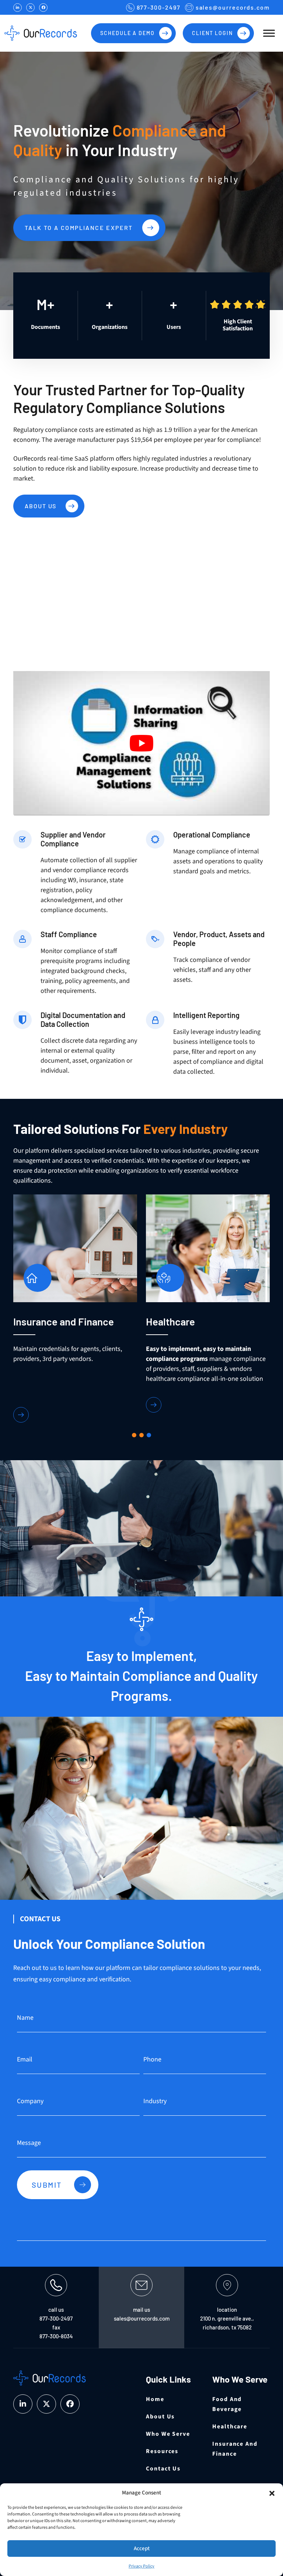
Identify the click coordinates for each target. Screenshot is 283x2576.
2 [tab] (141, 1435)
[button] (272, 2493)
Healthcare (230, 2427)
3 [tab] (149, 1435)
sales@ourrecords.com (233, 7)
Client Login (212, 33)
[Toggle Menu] (269, 33)
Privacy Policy (141, 2566)
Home (155, 2399)
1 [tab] (134, 1435)
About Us (41, 506)
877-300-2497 (159, 7)
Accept (142, 2549)
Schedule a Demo (127, 33)
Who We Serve (168, 2434)
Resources (162, 2451)
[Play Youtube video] (141, 743)
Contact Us (163, 2469)
